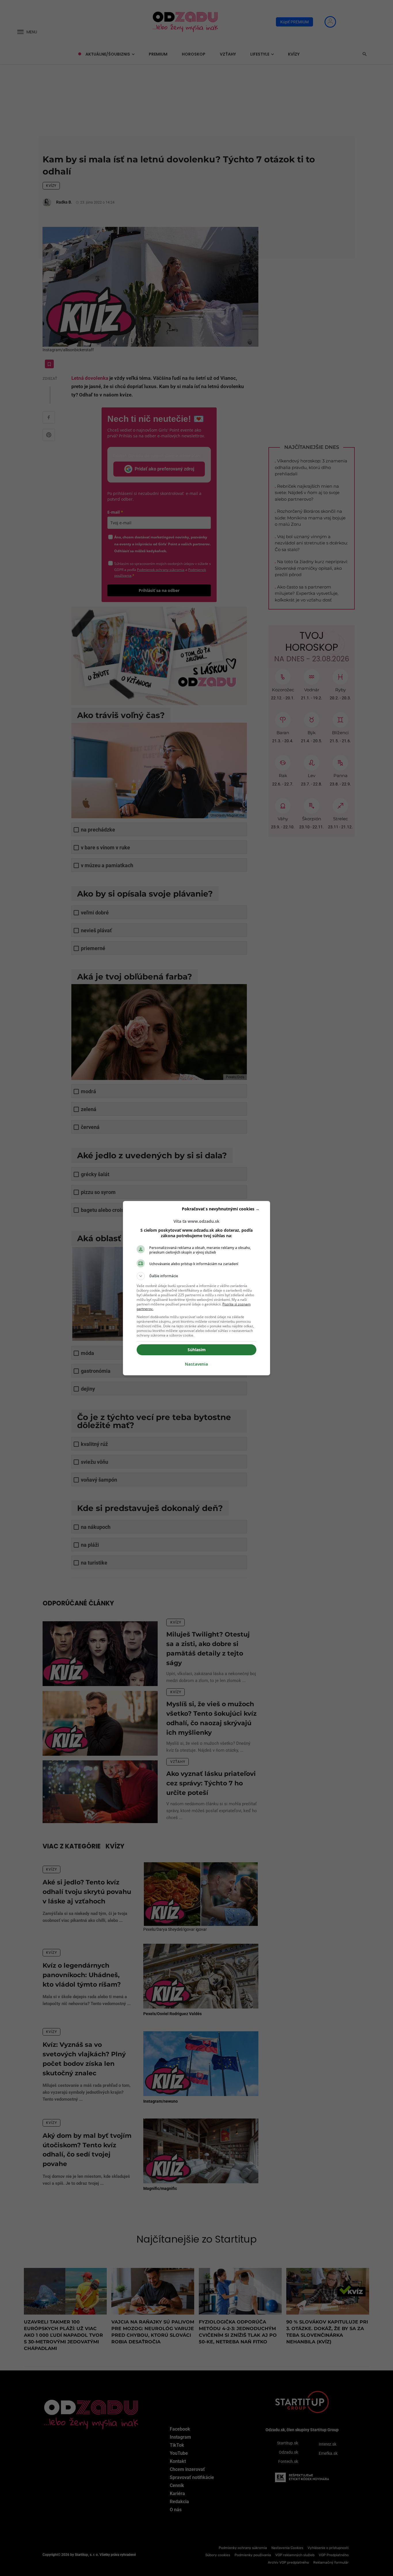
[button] (197, 1276)
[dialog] (197, 1288)
